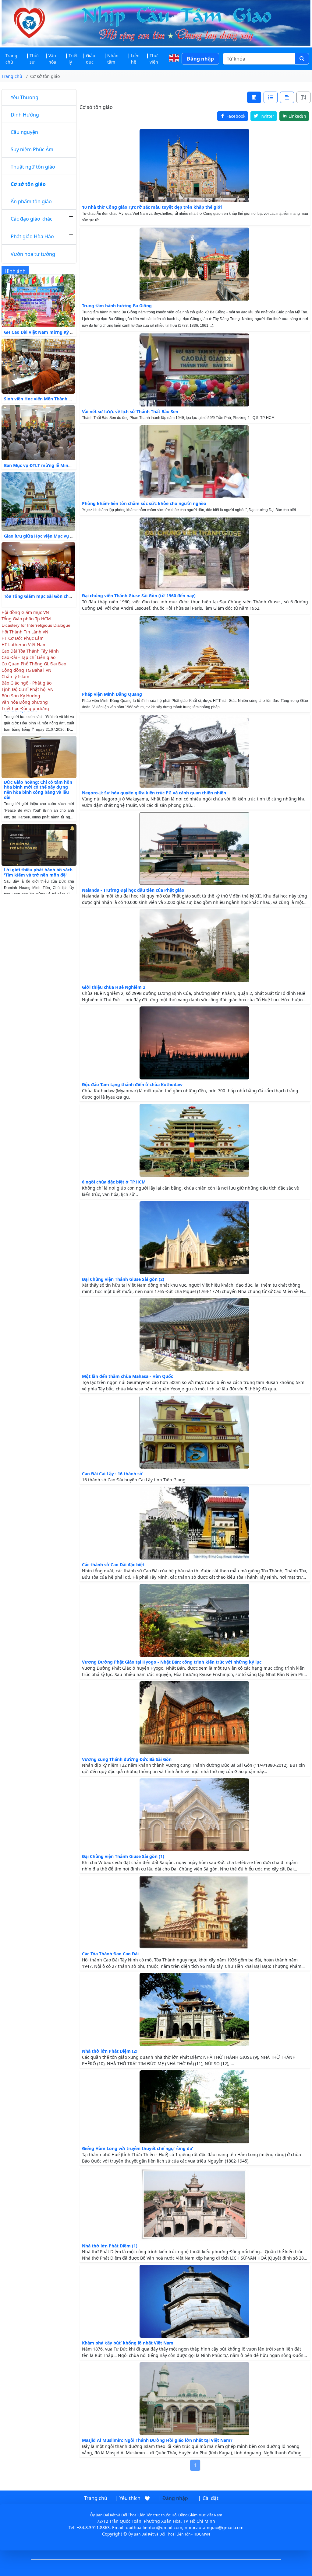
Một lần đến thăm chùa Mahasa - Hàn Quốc (128, 1376)
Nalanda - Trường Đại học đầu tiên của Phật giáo (133, 890)
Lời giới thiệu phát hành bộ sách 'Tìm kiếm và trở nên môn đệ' (38, 838)
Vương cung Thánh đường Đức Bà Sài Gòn (127, 1759)
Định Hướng (25, 115)
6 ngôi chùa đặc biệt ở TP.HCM (114, 1182)
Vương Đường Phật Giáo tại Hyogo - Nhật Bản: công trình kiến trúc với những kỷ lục (172, 1662)
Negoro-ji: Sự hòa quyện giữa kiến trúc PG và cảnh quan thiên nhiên (154, 793)
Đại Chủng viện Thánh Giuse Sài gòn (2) (123, 1279)
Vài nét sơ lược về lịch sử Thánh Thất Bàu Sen (130, 411)
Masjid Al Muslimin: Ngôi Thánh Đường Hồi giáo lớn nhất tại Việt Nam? (157, 2440)
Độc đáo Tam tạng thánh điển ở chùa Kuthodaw (132, 1084)
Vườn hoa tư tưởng (33, 254)
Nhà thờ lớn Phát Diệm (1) (110, 2246)
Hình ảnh (15, 271)
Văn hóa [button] (52, 59)
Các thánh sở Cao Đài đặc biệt (113, 1565)
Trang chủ (11, 59)
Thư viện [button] (154, 59)
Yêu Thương (25, 97)
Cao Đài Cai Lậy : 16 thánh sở (112, 1474)
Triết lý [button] (73, 59)
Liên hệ (135, 59)
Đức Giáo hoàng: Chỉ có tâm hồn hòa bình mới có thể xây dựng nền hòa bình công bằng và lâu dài (38, 755)
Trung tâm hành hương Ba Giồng (117, 306)
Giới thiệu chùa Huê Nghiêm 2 (114, 987)
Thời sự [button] (34, 59)
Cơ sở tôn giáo (28, 184)
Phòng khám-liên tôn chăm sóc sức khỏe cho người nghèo (144, 503)
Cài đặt (211, 2498)
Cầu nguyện (24, 132)
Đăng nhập (200, 59)
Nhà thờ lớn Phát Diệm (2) (110, 2051)
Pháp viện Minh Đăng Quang (112, 694)
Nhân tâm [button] (113, 59)
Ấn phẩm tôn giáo (31, 201)
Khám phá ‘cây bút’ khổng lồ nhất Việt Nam (128, 2343)
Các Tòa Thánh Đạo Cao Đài (110, 1954)
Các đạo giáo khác (32, 219)
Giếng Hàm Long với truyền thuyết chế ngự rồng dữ (137, 2148)
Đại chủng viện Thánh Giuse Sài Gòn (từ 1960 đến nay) (139, 596)
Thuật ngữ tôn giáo (33, 167)
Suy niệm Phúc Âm (32, 149)
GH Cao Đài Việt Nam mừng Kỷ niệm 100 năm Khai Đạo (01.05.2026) (75, 332)
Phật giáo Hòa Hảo (32, 236)
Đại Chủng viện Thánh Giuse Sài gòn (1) (123, 1856)
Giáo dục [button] (90, 59)
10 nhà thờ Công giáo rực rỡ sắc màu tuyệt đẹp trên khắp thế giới (152, 207)
